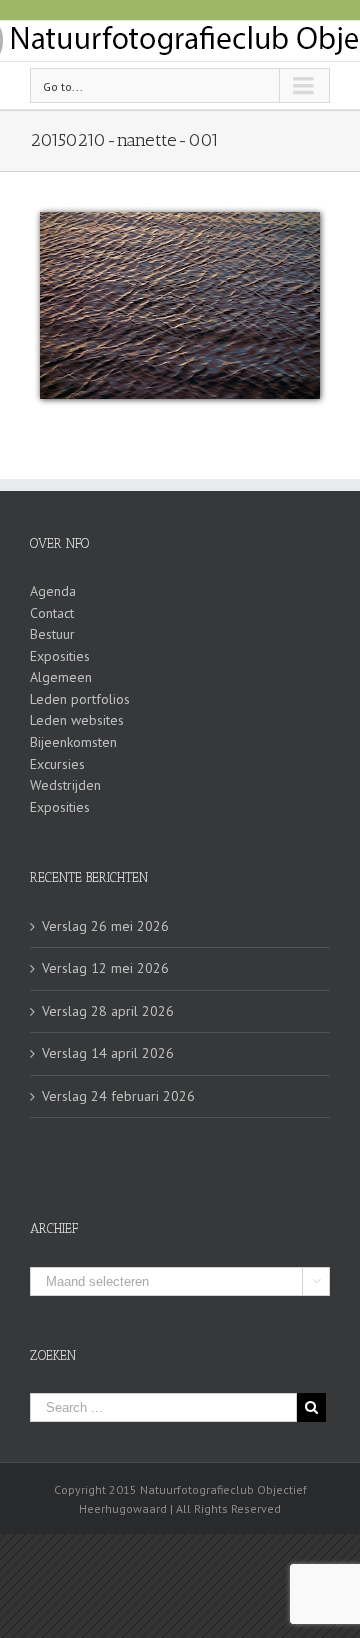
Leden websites (77, 720)
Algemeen (61, 677)
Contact (52, 613)
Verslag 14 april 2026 (108, 1053)
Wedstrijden (65, 785)
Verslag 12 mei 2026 (105, 968)
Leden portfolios (80, 699)
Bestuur (52, 634)
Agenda (53, 591)
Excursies (57, 764)
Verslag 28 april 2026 (108, 1011)
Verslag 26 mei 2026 (105, 926)
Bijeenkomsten (73, 742)
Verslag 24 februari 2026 (118, 1096)
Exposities (60, 656)
